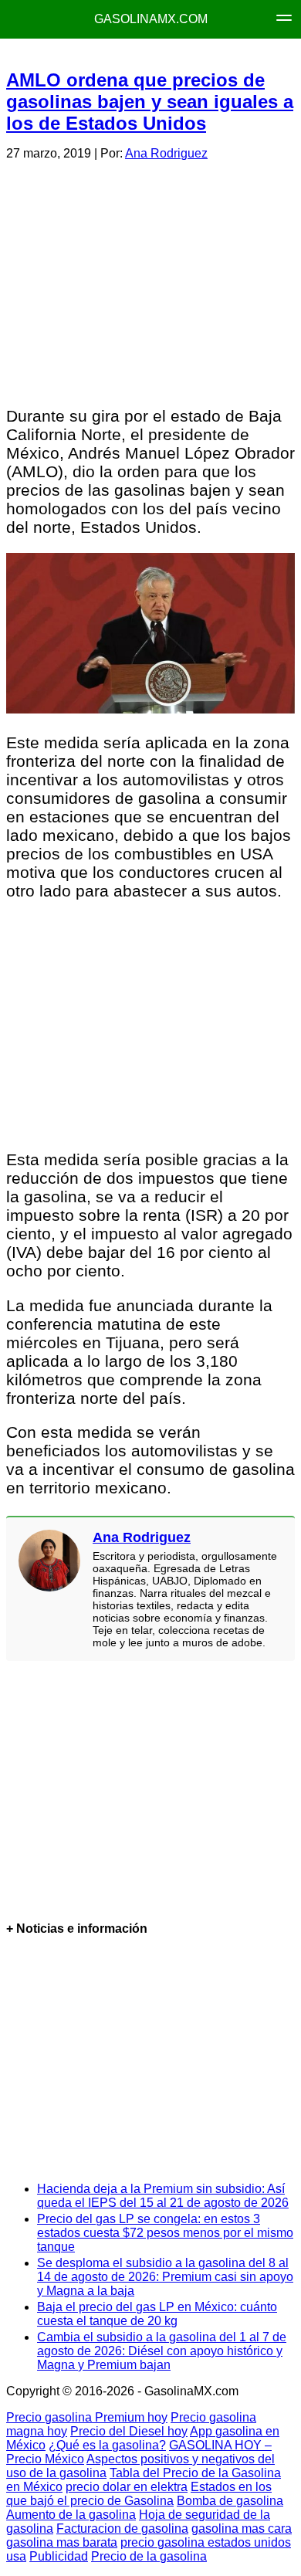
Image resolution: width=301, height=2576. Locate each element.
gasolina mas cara (242, 2529)
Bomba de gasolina (230, 2501)
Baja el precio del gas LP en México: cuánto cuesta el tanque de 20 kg (157, 2314)
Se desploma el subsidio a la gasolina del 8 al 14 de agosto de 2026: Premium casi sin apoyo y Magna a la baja (165, 2277)
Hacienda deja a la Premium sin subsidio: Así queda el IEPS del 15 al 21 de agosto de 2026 (163, 2196)
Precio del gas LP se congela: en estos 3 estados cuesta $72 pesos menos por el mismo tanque (165, 2233)
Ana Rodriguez (166, 153)
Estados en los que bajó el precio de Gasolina (139, 2494)
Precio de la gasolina (149, 2556)
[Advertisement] (150, 281)
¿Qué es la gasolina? (107, 2445)
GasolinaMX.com (151, 19)
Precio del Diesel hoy (129, 2431)
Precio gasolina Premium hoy (87, 2417)
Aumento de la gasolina (71, 2515)
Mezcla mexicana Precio (157, 54)
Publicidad (59, 2556)
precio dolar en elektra (127, 2487)
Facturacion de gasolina (122, 2529)
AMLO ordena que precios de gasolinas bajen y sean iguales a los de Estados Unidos (150, 102)
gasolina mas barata (62, 2542)
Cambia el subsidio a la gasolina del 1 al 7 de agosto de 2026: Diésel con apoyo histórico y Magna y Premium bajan (162, 2351)
